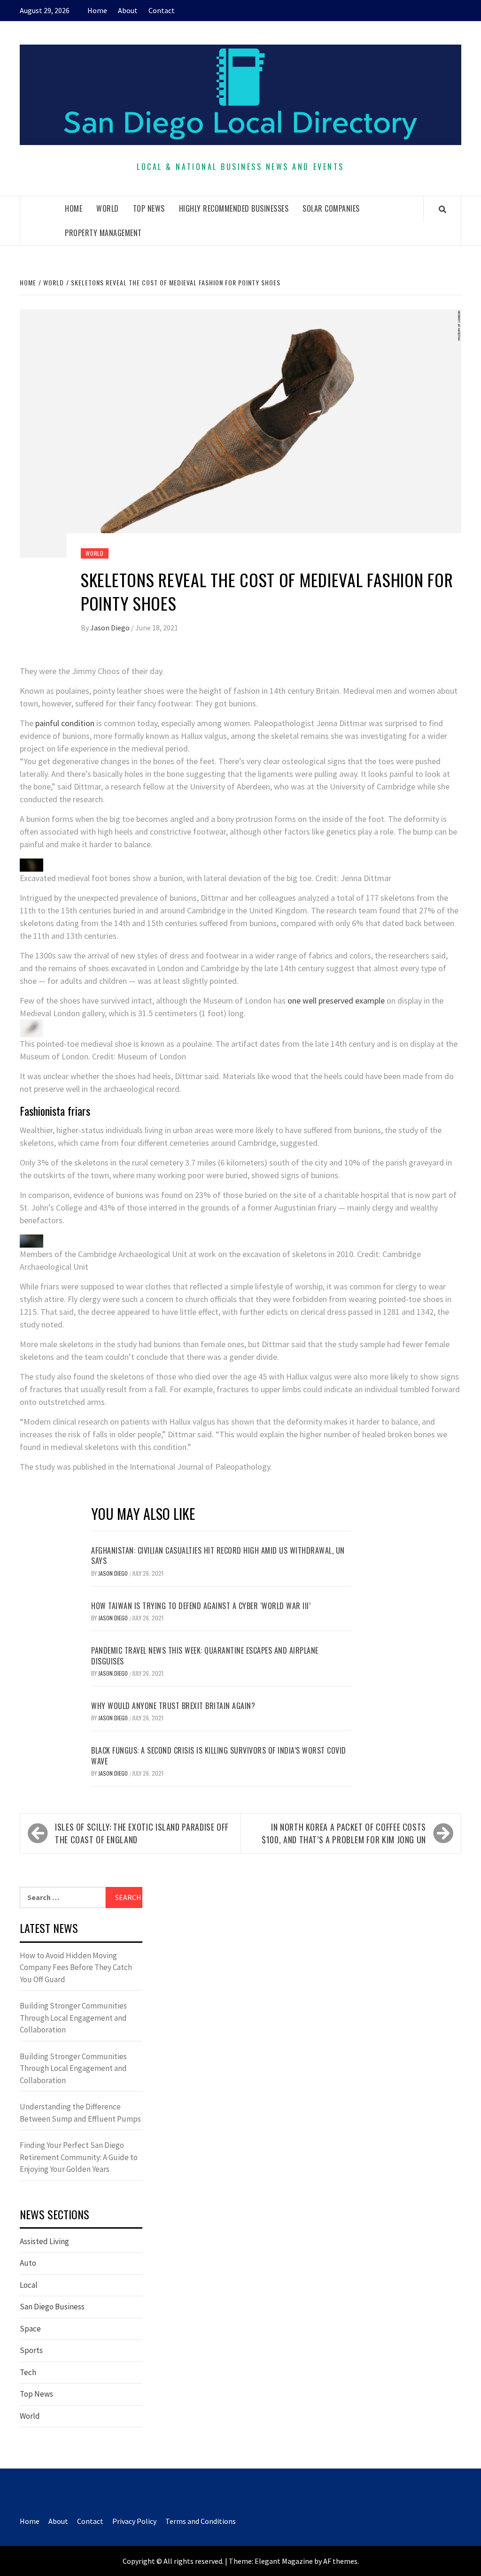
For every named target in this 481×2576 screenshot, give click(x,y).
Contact (162, 10)
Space (30, 2329)
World (108, 208)
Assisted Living (44, 2241)
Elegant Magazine (284, 2561)
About (128, 10)
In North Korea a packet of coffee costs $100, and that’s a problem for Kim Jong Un (344, 1833)
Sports (31, 2350)
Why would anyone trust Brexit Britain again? (173, 1706)
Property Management (103, 233)
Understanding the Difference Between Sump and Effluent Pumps (80, 2113)
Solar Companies (331, 208)
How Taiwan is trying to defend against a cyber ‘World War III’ (201, 1606)
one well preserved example (336, 1000)
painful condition (65, 723)
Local (29, 2285)
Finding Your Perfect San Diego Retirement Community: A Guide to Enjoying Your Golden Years (79, 2157)
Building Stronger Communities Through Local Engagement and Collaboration (73, 2018)
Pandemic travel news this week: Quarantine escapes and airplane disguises (205, 1656)
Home (97, 10)
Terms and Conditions (201, 2521)
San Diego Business (52, 2307)
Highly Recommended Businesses (234, 208)
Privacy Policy (134, 2521)
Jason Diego (111, 628)
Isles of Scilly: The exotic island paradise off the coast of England (142, 1833)
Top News (149, 208)
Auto (28, 2263)
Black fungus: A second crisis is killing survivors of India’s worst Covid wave (219, 1756)
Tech (28, 2372)
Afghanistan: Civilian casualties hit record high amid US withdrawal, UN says (218, 1556)
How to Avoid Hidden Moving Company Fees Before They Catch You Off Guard (76, 1967)
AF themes (340, 2561)
